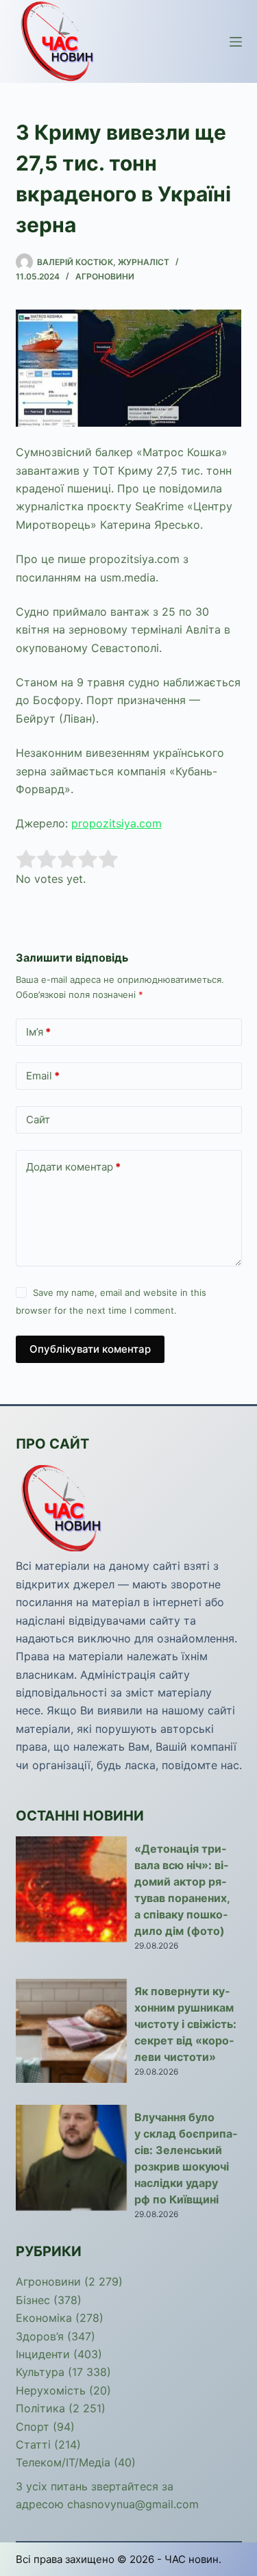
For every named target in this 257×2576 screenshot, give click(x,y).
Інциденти (43, 2354)
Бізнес (33, 2300)
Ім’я (38, 1032)
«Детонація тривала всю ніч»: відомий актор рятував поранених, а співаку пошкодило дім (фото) (182, 1890)
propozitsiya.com (117, 823)
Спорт (33, 2427)
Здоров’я (40, 2336)
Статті (33, 2444)
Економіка (44, 2318)
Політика (40, 2408)
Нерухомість (51, 2390)
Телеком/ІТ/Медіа (63, 2462)
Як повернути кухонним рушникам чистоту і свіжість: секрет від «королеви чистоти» (185, 2024)
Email (43, 1076)
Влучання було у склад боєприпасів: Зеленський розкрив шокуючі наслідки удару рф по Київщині (186, 2158)
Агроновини (105, 276)
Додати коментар (73, 1167)
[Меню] (236, 42)
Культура (40, 2372)
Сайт (38, 1120)
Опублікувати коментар (90, 1349)
